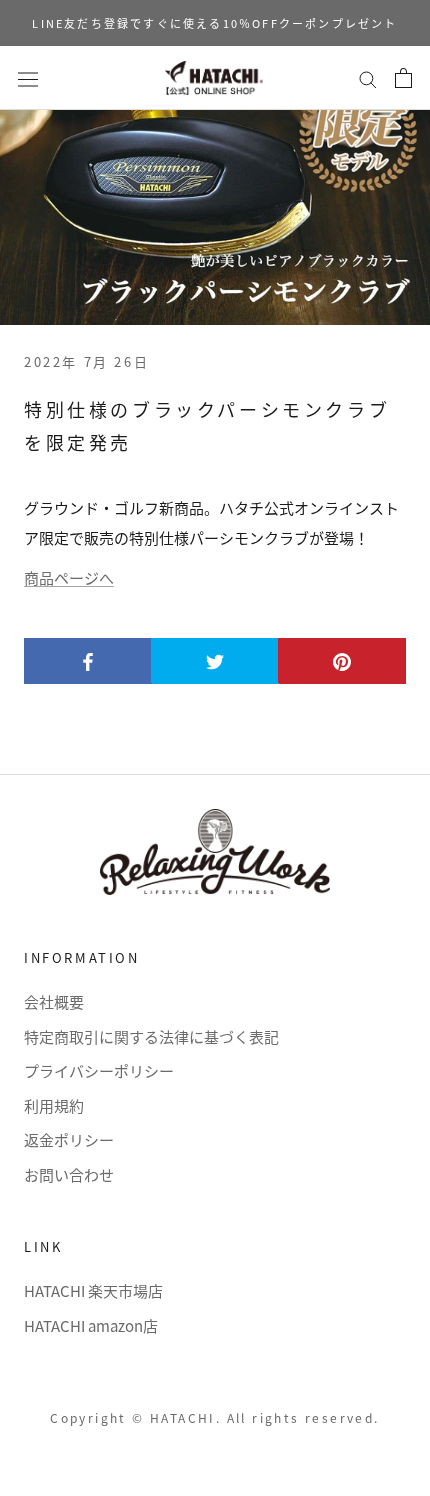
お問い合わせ (69, 1174)
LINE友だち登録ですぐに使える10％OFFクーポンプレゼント (214, 23)
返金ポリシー (69, 1139)
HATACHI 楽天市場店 (93, 1290)
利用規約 (54, 1105)
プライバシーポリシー (99, 1070)
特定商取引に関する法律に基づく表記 (151, 1036)
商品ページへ (69, 577)
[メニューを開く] (28, 77)
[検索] (368, 78)
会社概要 (54, 1001)
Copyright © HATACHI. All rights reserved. (214, 1417)
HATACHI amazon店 (91, 1325)
